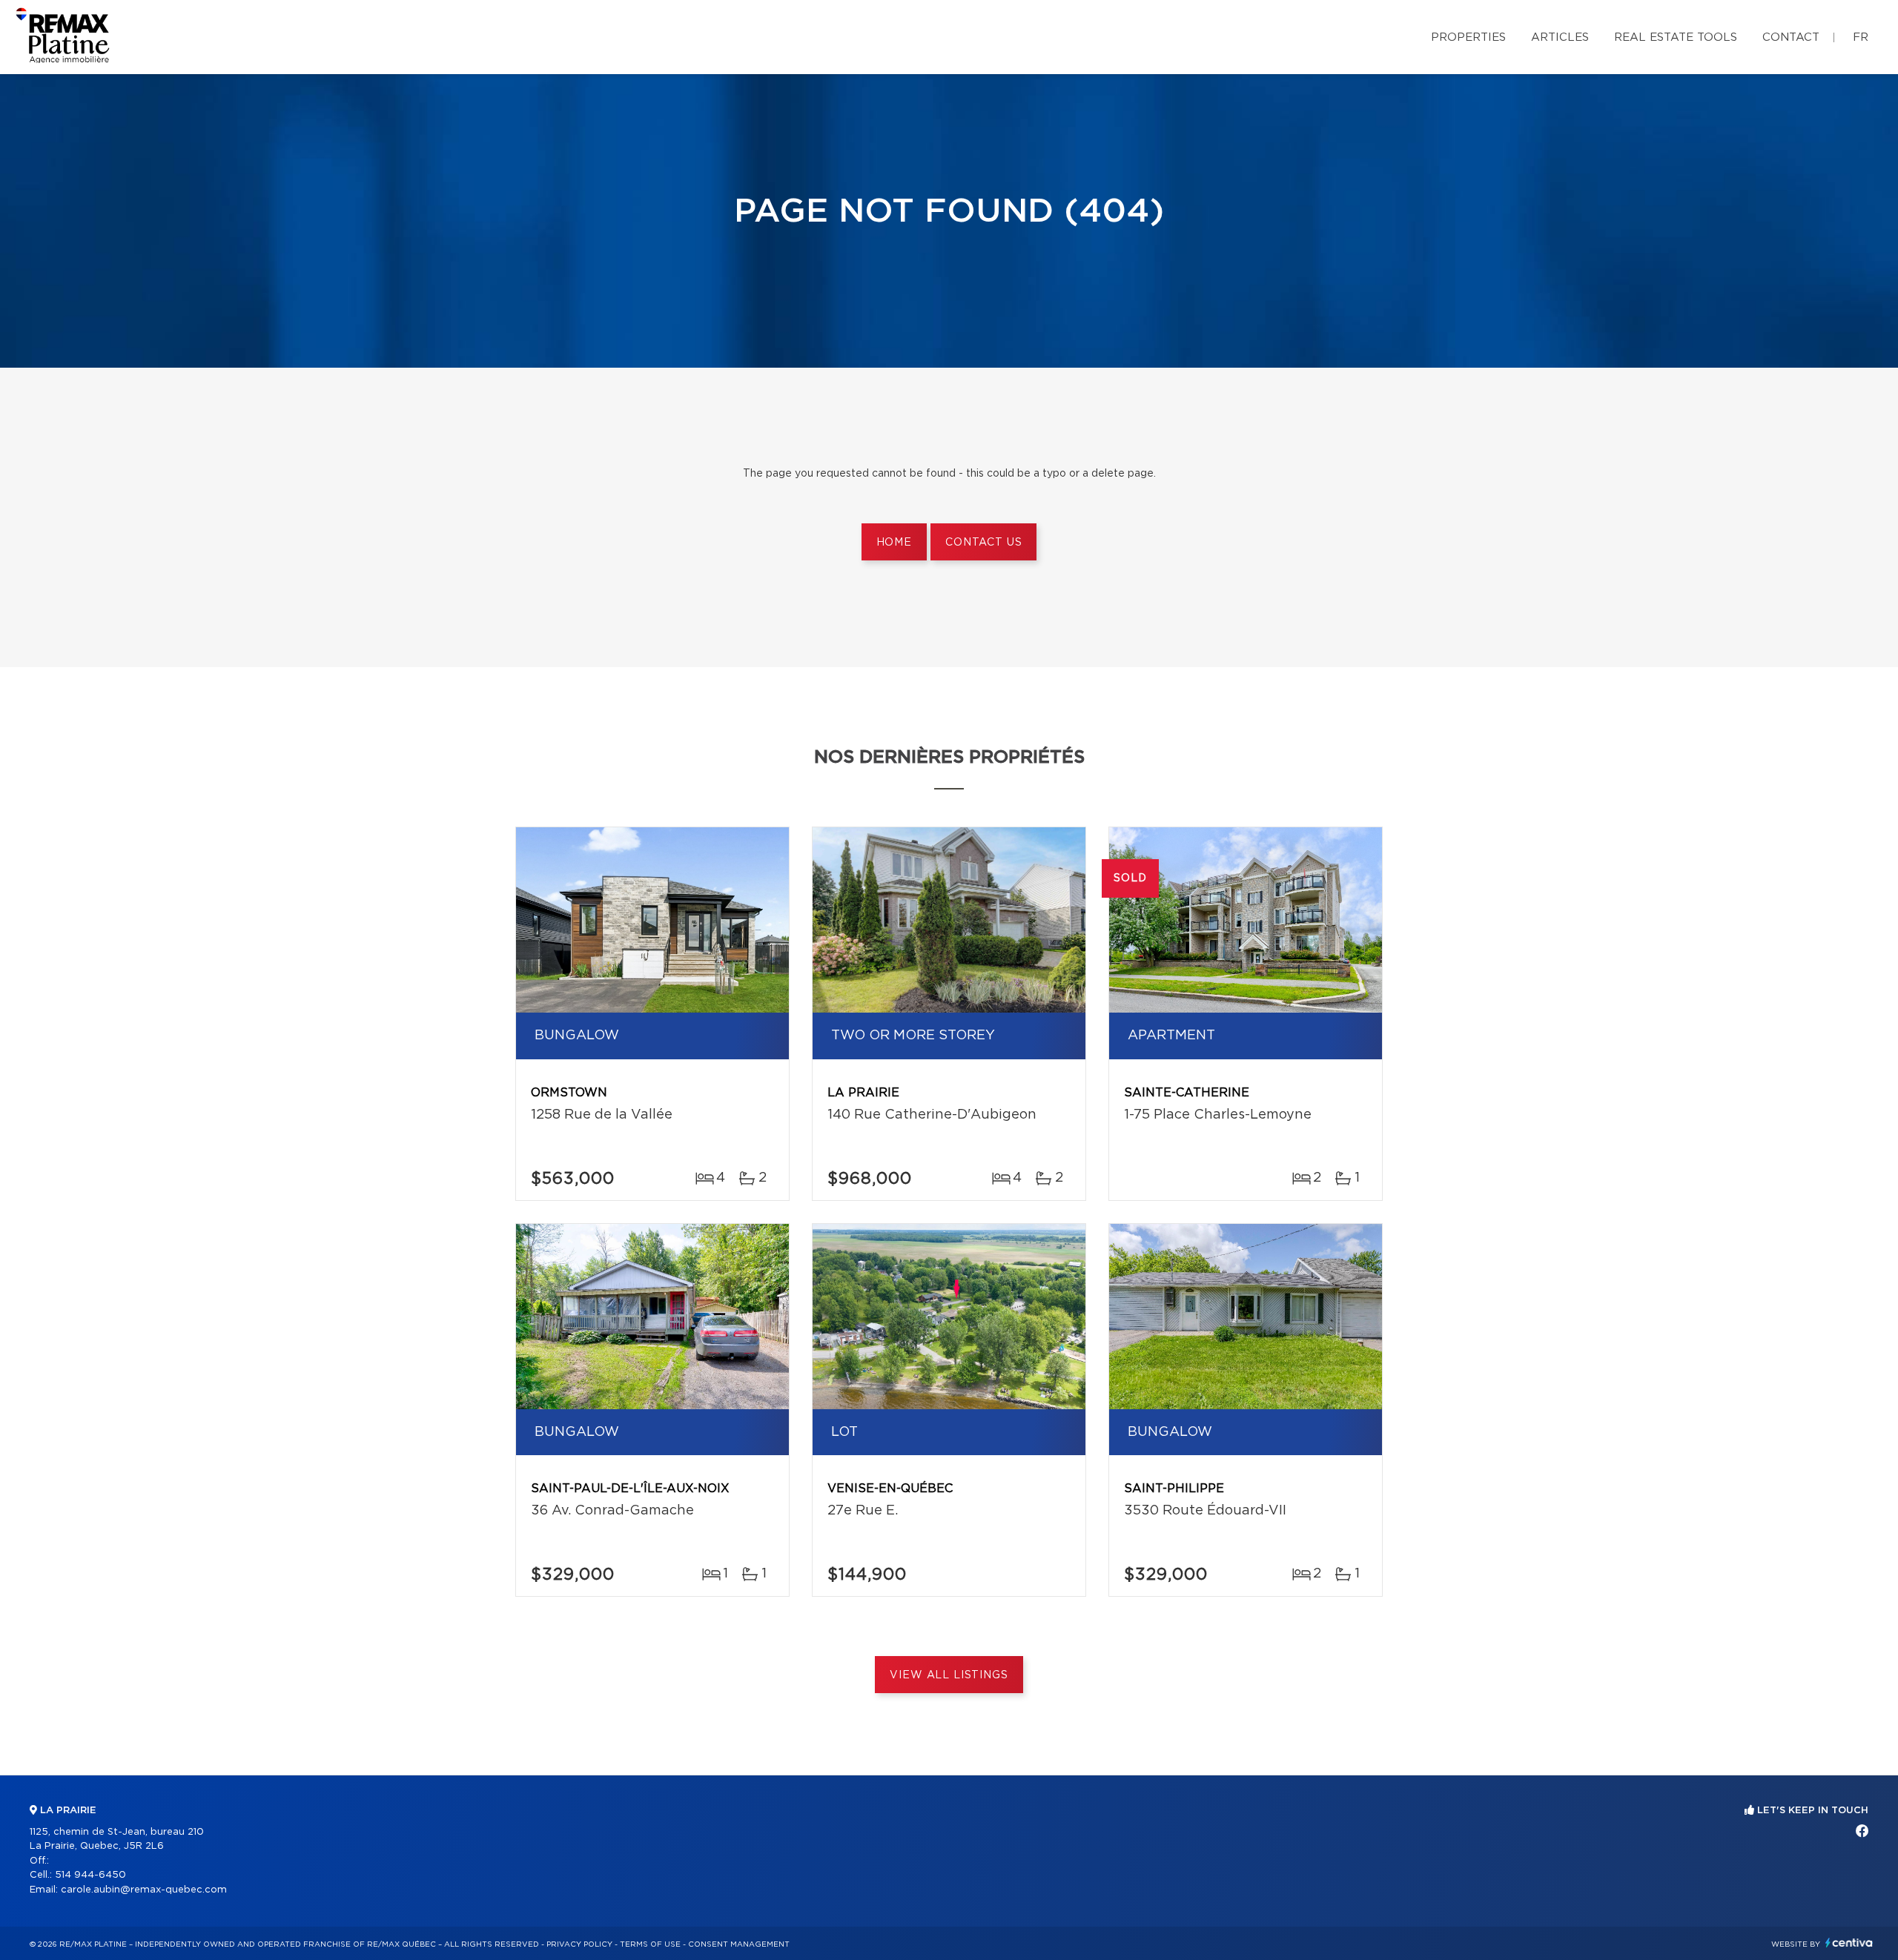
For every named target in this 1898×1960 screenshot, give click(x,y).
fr (1861, 37)
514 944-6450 (90, 1875)
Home (894, 543)
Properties (1468, 37)
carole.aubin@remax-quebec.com (144, 1890)
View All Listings (949, 1675)
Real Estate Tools (1676, 37)
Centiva (1849, 1943)
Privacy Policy (579, 1944)
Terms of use (650, 1944)
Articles (1560, 37)
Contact (1791, 37)
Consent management (739, 1944)
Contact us (983, 543)
